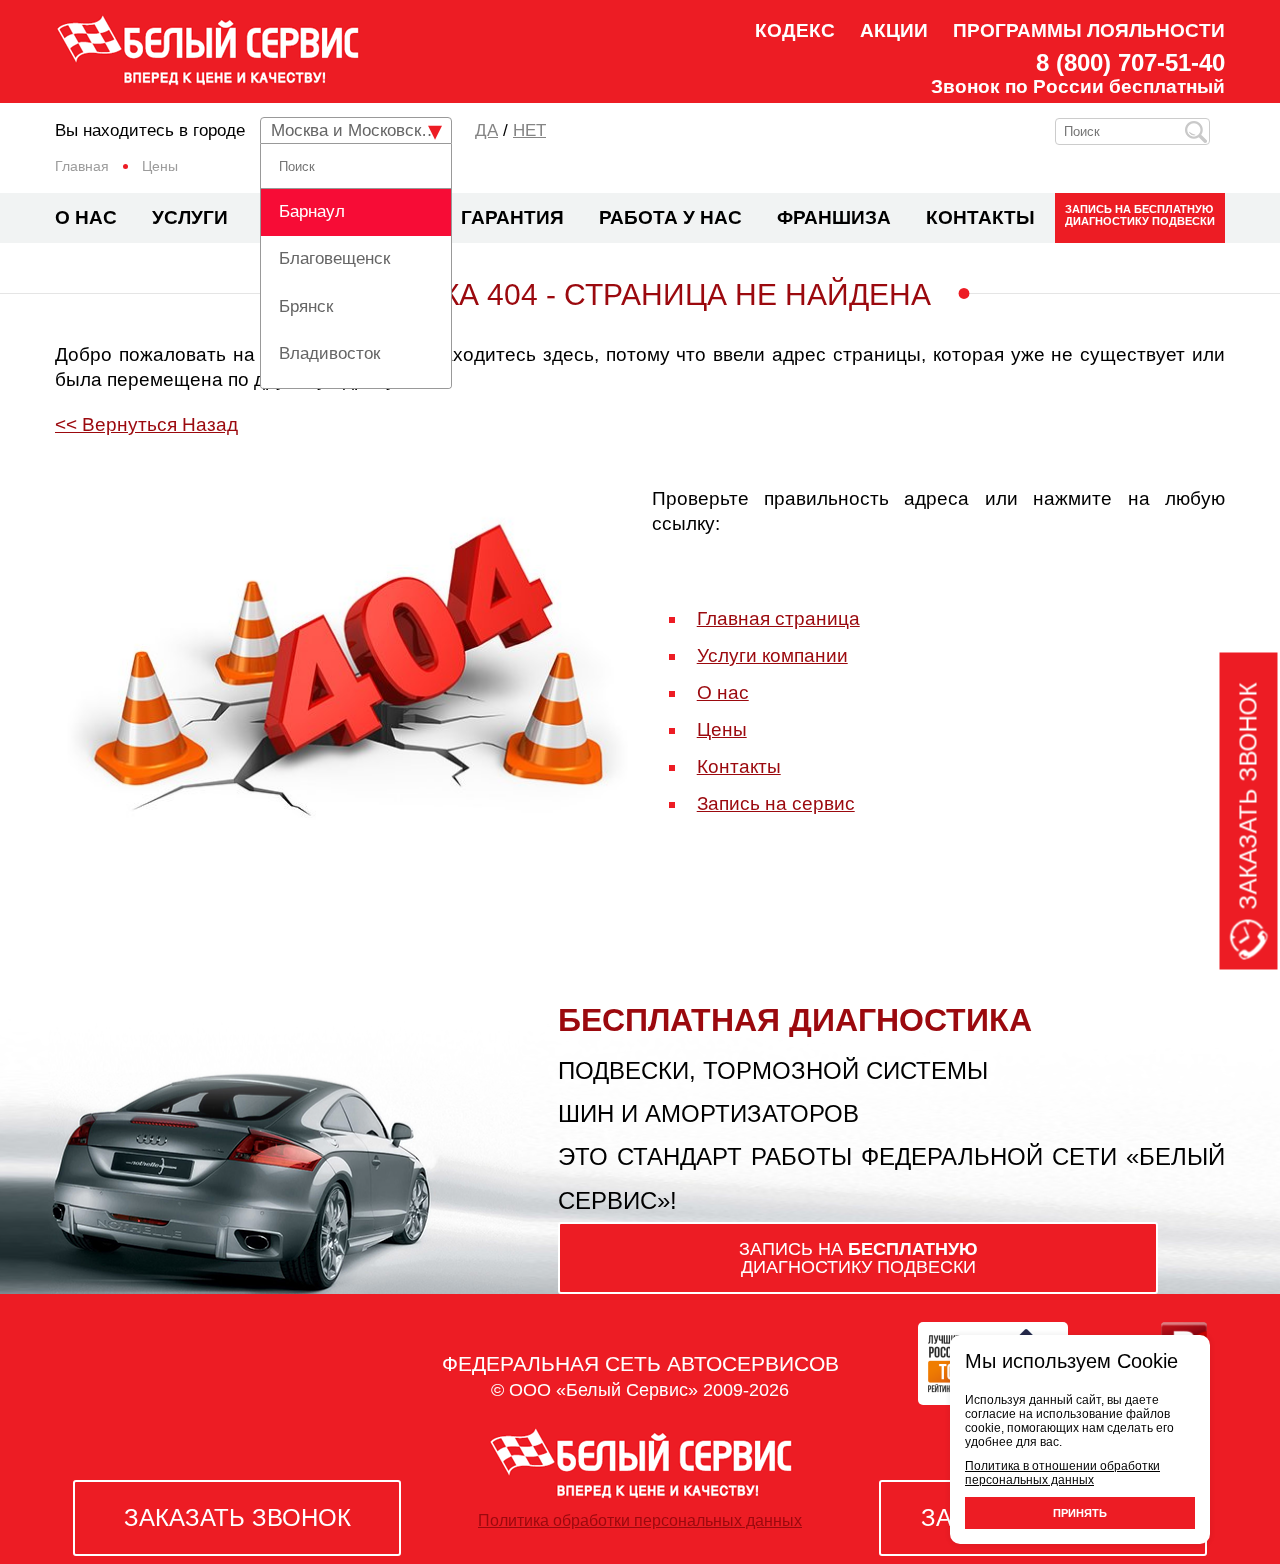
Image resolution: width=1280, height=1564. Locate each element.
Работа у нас (670, 217)
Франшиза (834, 217)
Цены (722, 729)
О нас (86, 217)
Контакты (980, 217)
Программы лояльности (1089, 30)
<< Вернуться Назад (146, 424)
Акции (894, 30)
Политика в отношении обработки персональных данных (1062, 1473)
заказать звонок (237, 1517)
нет (529, 130)
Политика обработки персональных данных (640, 1520)
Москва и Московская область (361, 130)
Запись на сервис (776, 803)
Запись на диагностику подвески (1140, 215)
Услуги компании (772, 655)
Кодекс (795, 30)
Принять (1080, 1513)
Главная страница (778, 618)
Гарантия (512, 217)
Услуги (190, 217)
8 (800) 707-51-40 (1130, 63)
